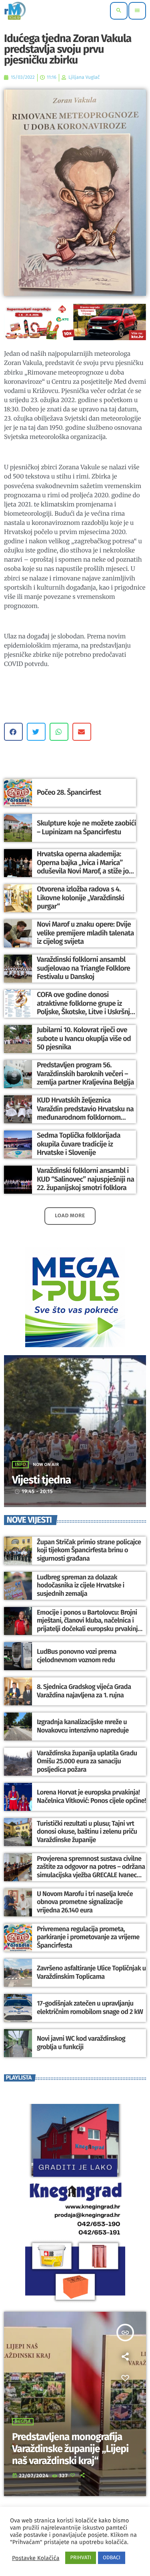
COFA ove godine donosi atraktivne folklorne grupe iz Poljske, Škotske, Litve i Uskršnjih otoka (86, 1008)
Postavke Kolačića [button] (36, 2558)
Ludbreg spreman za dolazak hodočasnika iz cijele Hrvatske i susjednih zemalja (81, 1586)
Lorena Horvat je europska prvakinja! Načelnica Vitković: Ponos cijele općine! (91, 1796)
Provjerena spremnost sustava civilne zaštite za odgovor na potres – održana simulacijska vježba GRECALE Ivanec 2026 (91, 1871)
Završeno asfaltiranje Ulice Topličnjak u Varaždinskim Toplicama (91, 1972)
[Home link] (15, 11)
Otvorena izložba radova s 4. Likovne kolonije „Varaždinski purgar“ (80, 898)
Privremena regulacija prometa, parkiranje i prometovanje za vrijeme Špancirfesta (88, 1937)
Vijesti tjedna (41, 1480)
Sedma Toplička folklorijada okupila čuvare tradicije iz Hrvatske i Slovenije (79, 1144)
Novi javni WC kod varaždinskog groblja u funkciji (81, 2043)
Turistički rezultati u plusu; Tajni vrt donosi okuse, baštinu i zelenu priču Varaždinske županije (87, 1832)
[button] (13, 732)
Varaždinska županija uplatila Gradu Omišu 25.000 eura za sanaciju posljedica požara (87, 1762)
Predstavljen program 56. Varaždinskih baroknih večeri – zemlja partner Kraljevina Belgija (85, 1074)
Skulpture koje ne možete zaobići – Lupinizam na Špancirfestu (86, 827)
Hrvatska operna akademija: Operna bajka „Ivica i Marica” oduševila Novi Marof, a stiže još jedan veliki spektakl (84, 867)
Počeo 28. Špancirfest (69, 792)
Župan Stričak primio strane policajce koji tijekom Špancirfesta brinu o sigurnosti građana (89, 1550)
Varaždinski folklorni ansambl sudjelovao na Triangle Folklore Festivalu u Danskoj (83, 968)
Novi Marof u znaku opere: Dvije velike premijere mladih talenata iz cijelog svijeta (85, 933)
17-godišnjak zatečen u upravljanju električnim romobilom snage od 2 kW (90, 2008)
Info (20, 1465)
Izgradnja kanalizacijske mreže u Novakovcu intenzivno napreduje (83, 1726)
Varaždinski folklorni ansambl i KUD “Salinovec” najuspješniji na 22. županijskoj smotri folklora (85, 1179)
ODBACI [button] (112, 2558)
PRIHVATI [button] (81, 2558)
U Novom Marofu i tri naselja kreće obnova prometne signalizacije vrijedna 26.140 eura (85, 1902)
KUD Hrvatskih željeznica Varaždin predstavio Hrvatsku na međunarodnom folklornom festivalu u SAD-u (85, 1113)
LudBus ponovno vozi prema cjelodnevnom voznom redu (77, 1656)
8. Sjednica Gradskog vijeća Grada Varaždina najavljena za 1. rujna (84, 1691)
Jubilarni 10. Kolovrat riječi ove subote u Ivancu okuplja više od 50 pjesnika (84, 1038)
